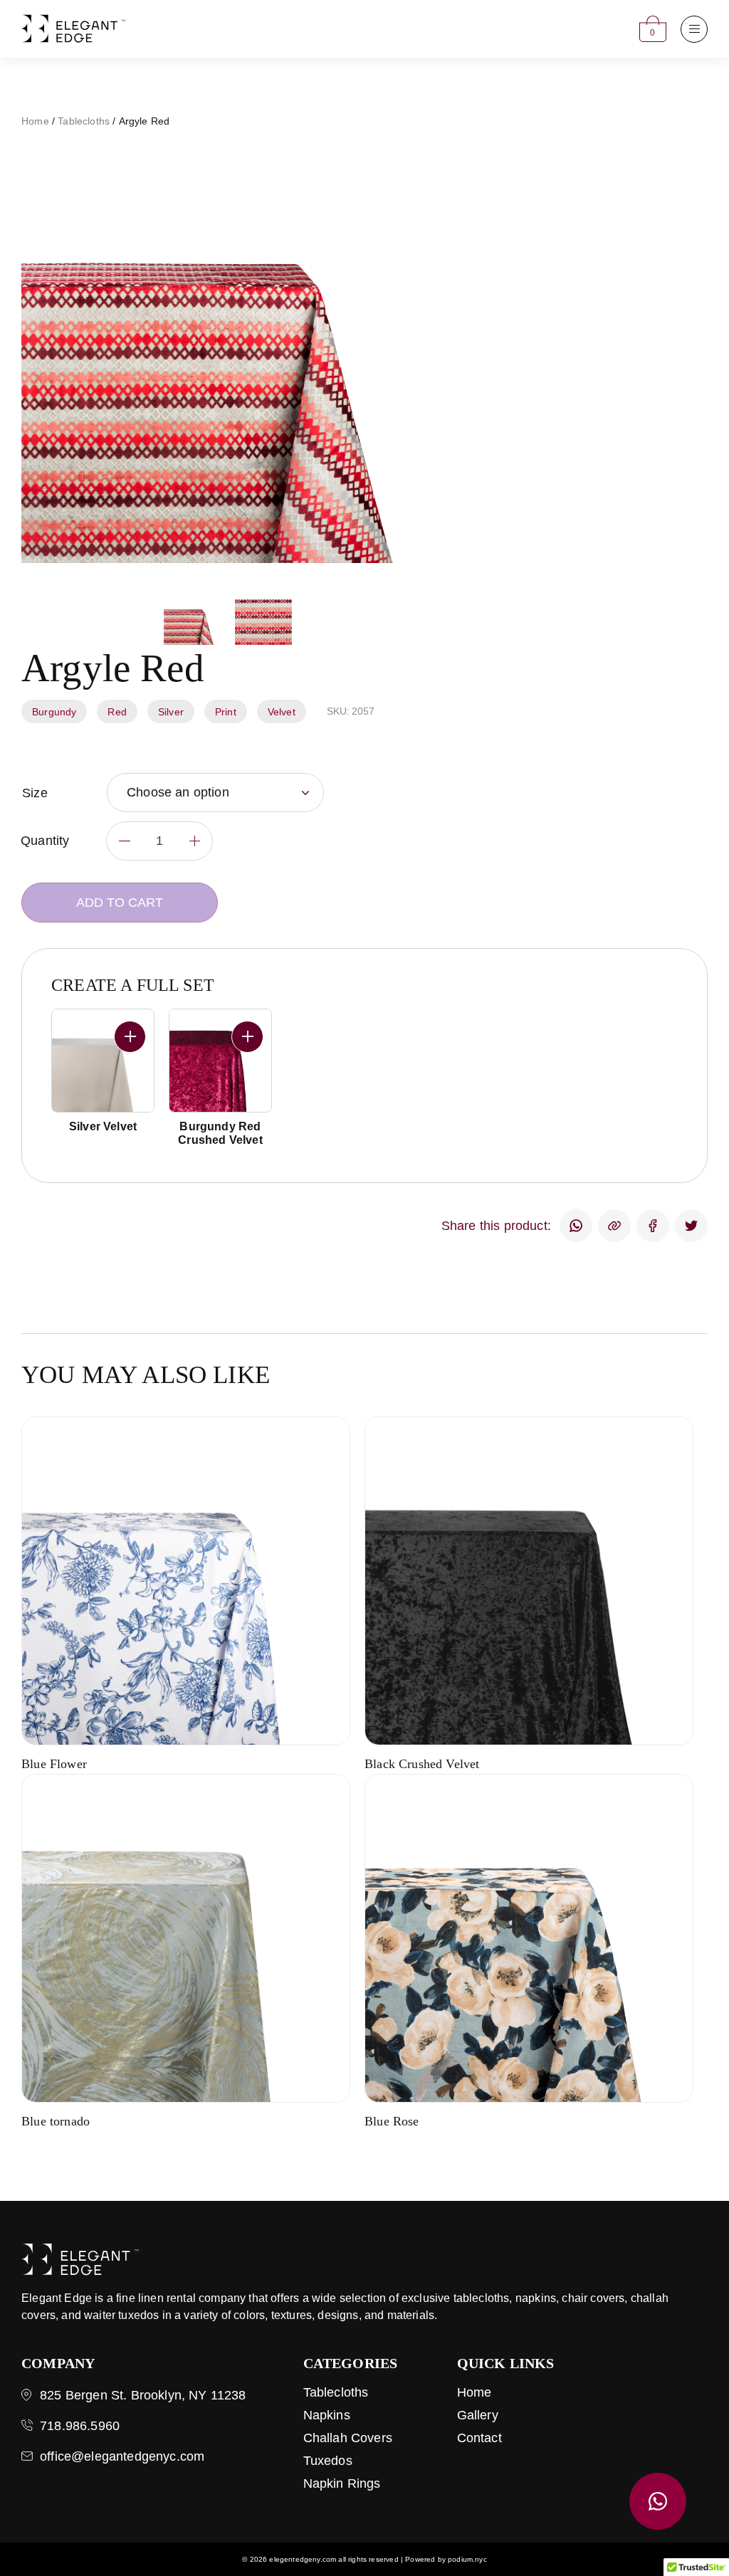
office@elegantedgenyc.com (122, 2456)
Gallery (478, 2415)
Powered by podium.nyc (446, 2559)
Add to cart (120, 903)
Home (35, 121)
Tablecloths (84, 121)
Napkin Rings (342, 2483)
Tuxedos (328, 2461)
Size (35, 793)
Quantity (45, 841)
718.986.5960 (80, 2426)
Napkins (327, 2415)
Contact (479, 2438)
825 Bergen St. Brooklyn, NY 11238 (143, 2395)
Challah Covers (348, 2438)
